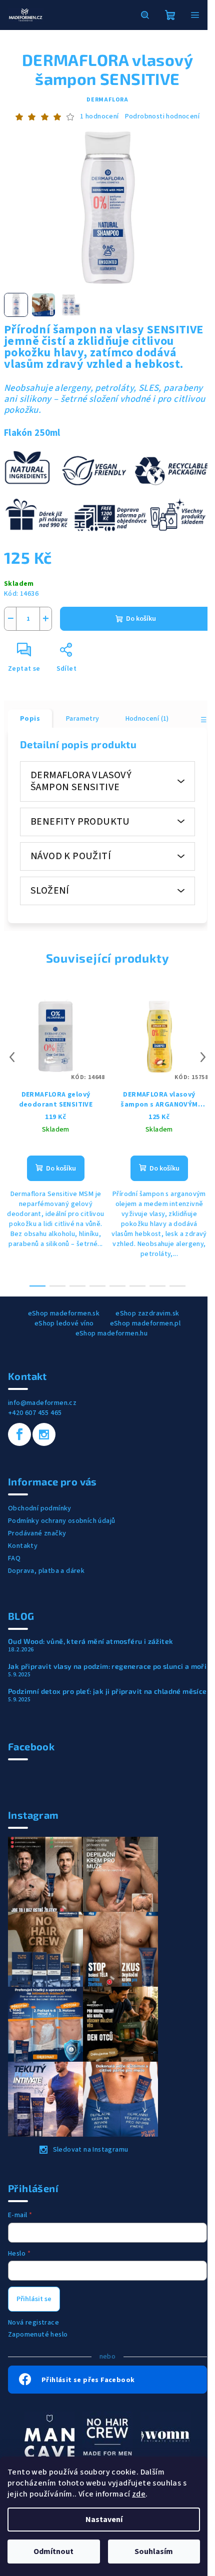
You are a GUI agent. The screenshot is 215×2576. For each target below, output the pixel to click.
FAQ (14, 1558)
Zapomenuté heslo (38, 2335)
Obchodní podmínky (40, 1508)
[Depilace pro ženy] (165, 2436)
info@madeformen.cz (42, 1403)
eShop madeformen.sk (64, 1313)
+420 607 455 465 (35, 1413)
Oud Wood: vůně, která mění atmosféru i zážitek (90, 1641)
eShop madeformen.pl (145, 1323)
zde (139, 2494)
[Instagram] (44, 1434)
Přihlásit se (34, 2299)
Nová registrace (33, 2323)
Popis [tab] (30, 719)
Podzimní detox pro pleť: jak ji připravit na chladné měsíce (107, 1691)
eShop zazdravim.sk (147, 1313)
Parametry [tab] (83, 719)
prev (12, 1057)
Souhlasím (154, 2552)
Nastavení (104, 2520)
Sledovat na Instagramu (91, 2150)
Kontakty (23, 1546)
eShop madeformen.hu (112, 1333)
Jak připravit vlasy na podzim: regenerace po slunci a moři (107, 1666)
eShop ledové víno (64, 1323)
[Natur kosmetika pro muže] (49, 2436)
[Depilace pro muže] (107, 2436)
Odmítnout (53, 2552)
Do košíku (141, 619)
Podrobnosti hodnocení (162, 117)
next (203, 1057)
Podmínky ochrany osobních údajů (61, 1521)
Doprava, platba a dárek (46, 1571)
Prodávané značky (37, 1533)
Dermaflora (107, 100)
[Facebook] (19, 1434)
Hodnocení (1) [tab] (147, 719)
